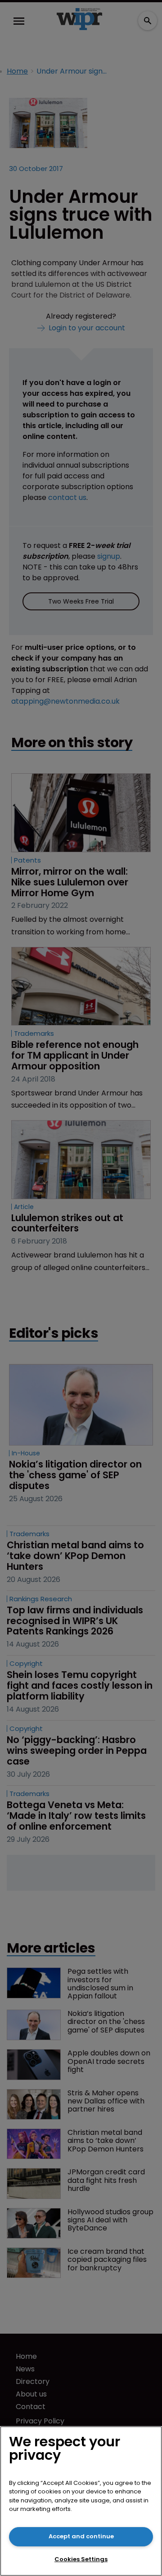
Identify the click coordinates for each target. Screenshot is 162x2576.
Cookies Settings (81, 2559)
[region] (81, 2501)
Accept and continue (81, 2536)
